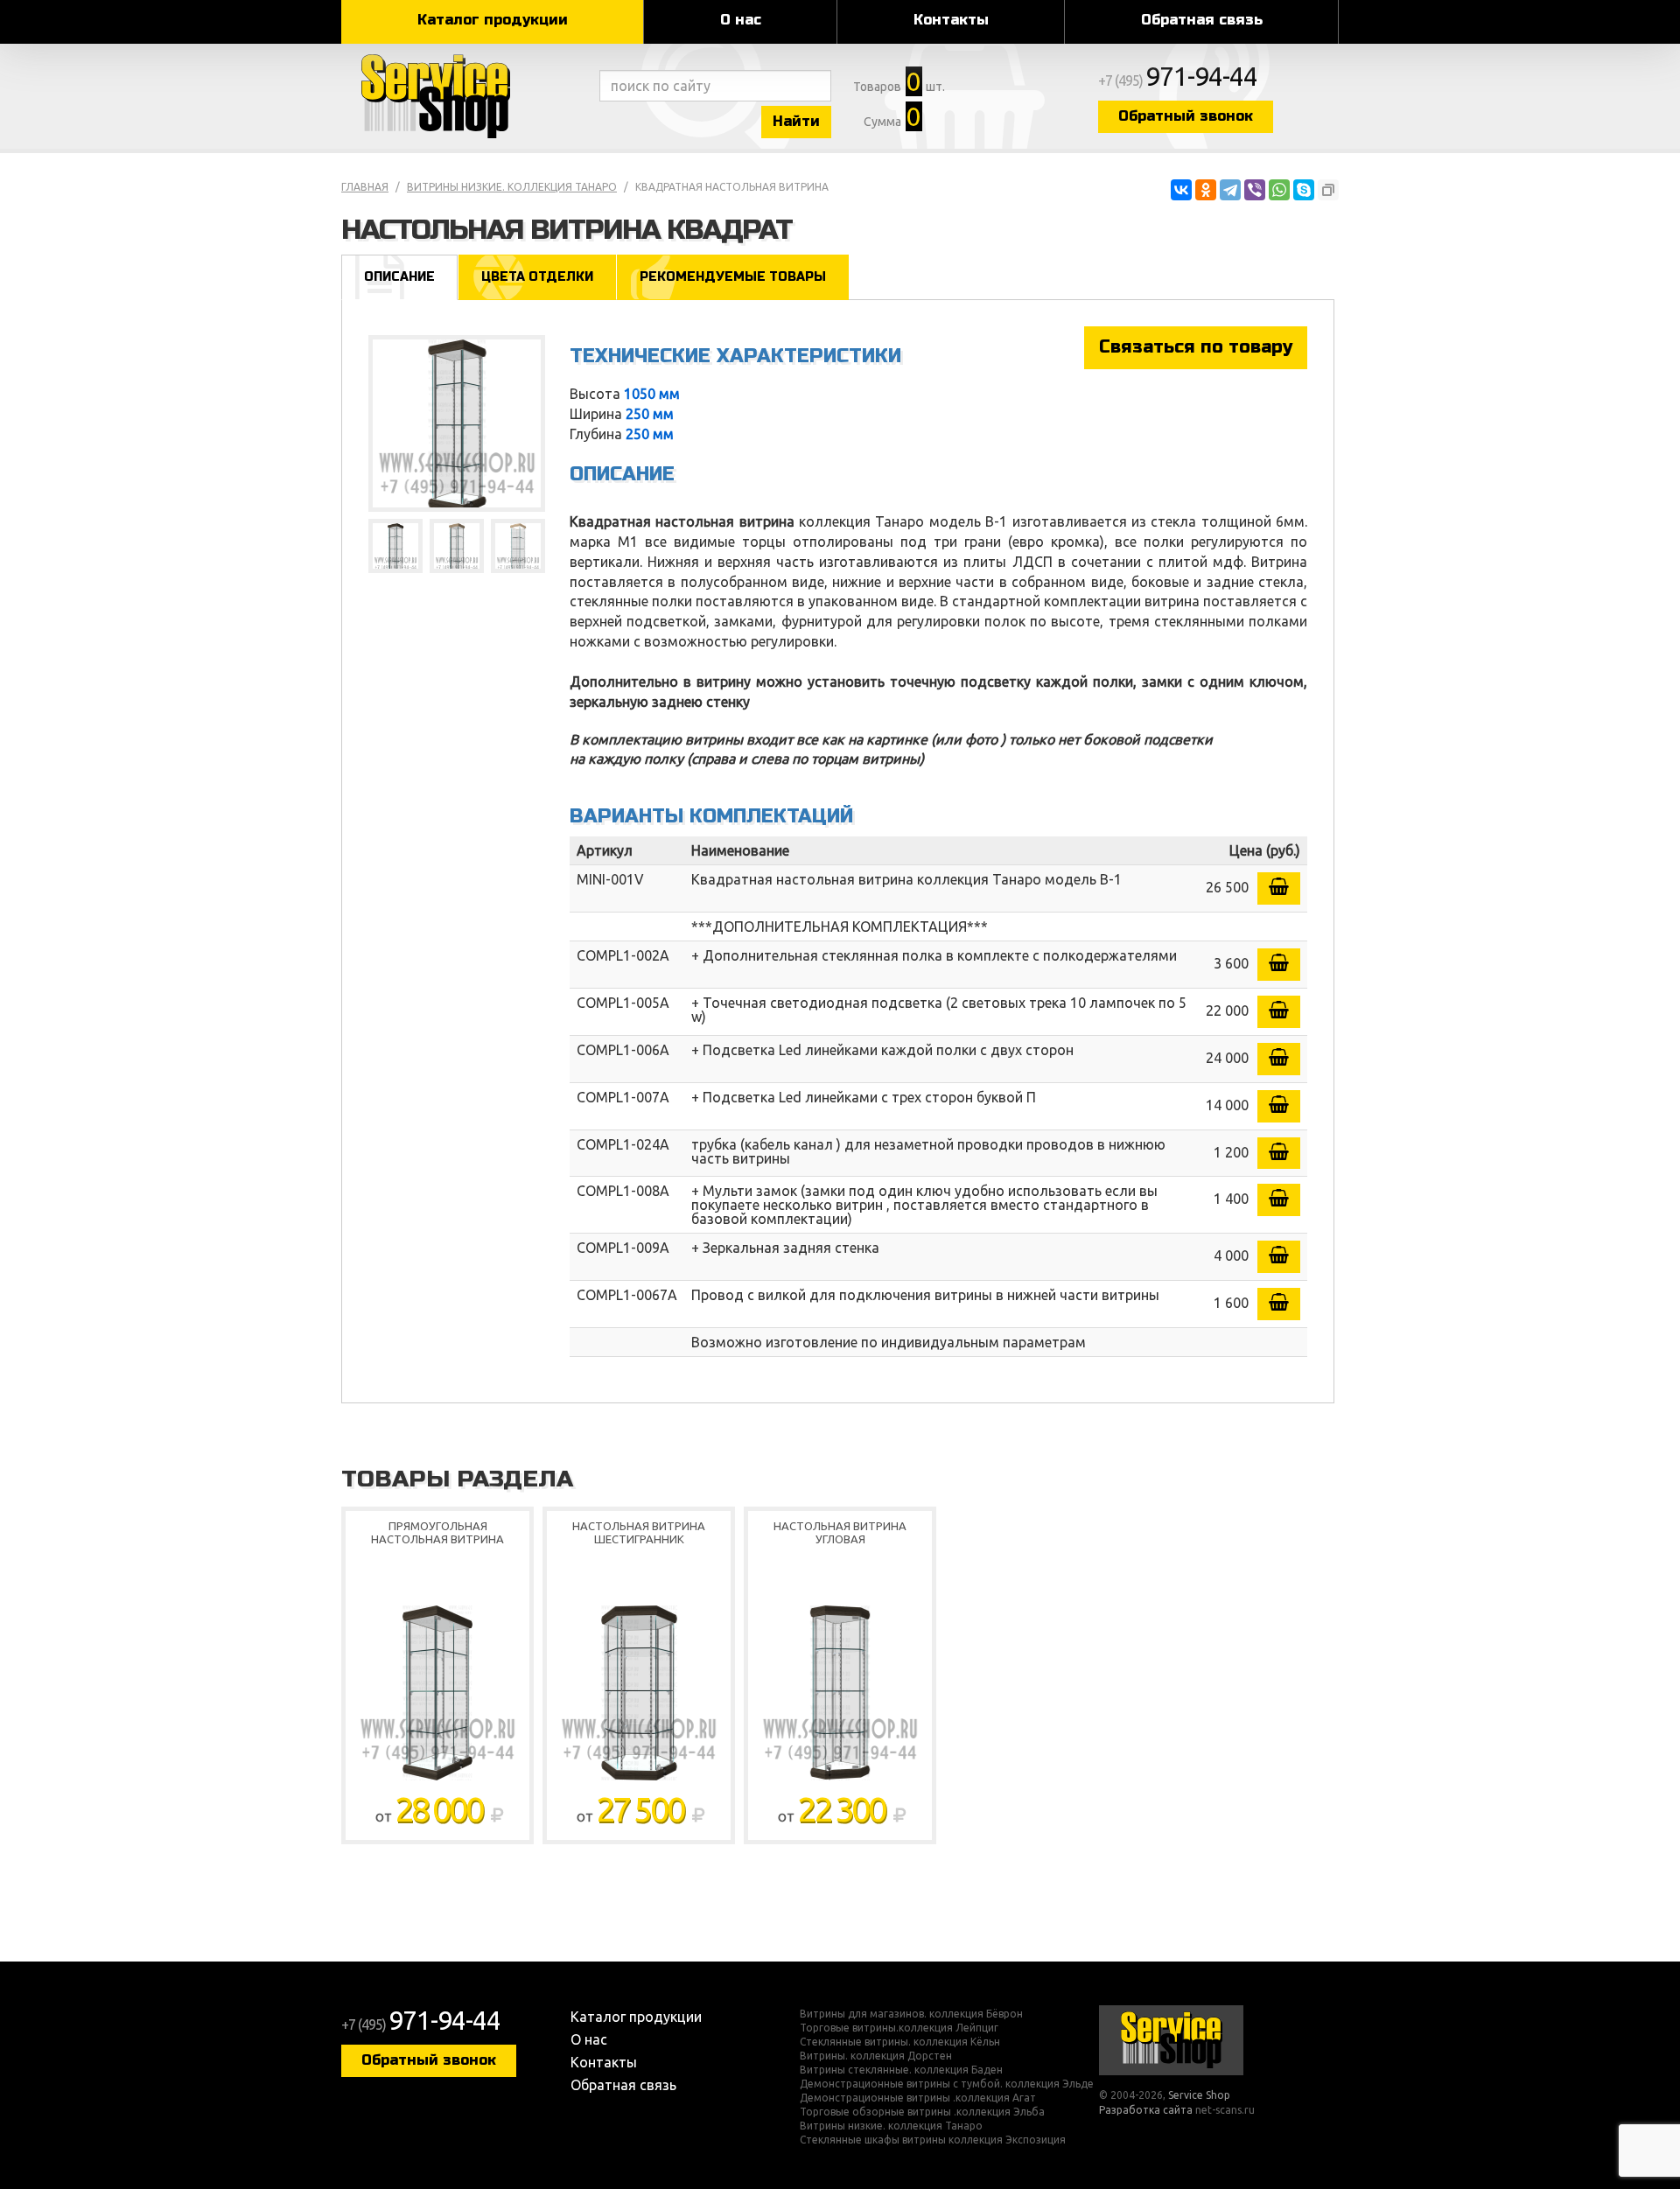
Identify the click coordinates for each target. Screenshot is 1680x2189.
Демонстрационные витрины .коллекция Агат (918, 2098)
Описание (399, 277)
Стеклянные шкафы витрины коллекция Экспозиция (933, 2140)
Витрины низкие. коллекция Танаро (512, 187)
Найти (796, 121)
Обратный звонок (1186, 116)
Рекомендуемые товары (733, 277)
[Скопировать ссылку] (1328, 190)
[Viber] (1255, 190)
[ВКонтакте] (1181, 190)
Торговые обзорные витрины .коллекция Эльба (922, 2112)
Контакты (951, 20)
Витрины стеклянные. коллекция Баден (901, 2070)
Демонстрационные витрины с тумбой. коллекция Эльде (947, 2084)
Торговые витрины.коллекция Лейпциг (899, 2028)
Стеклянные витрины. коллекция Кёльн (900, 2042)
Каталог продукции (493, 20)
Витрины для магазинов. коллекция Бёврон (911, 2014)
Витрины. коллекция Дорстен (876, 2056)
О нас (741, 20)
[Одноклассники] (1206, 190)
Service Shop (466, 96)
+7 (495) (1178, 80)
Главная (365, 187)
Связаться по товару (1196, 347)
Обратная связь (1202, 20)
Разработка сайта (1146, 2110)
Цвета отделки (537, 277)
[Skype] (1304, 190)
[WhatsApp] (1279, 190)
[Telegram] (1230, 190)
